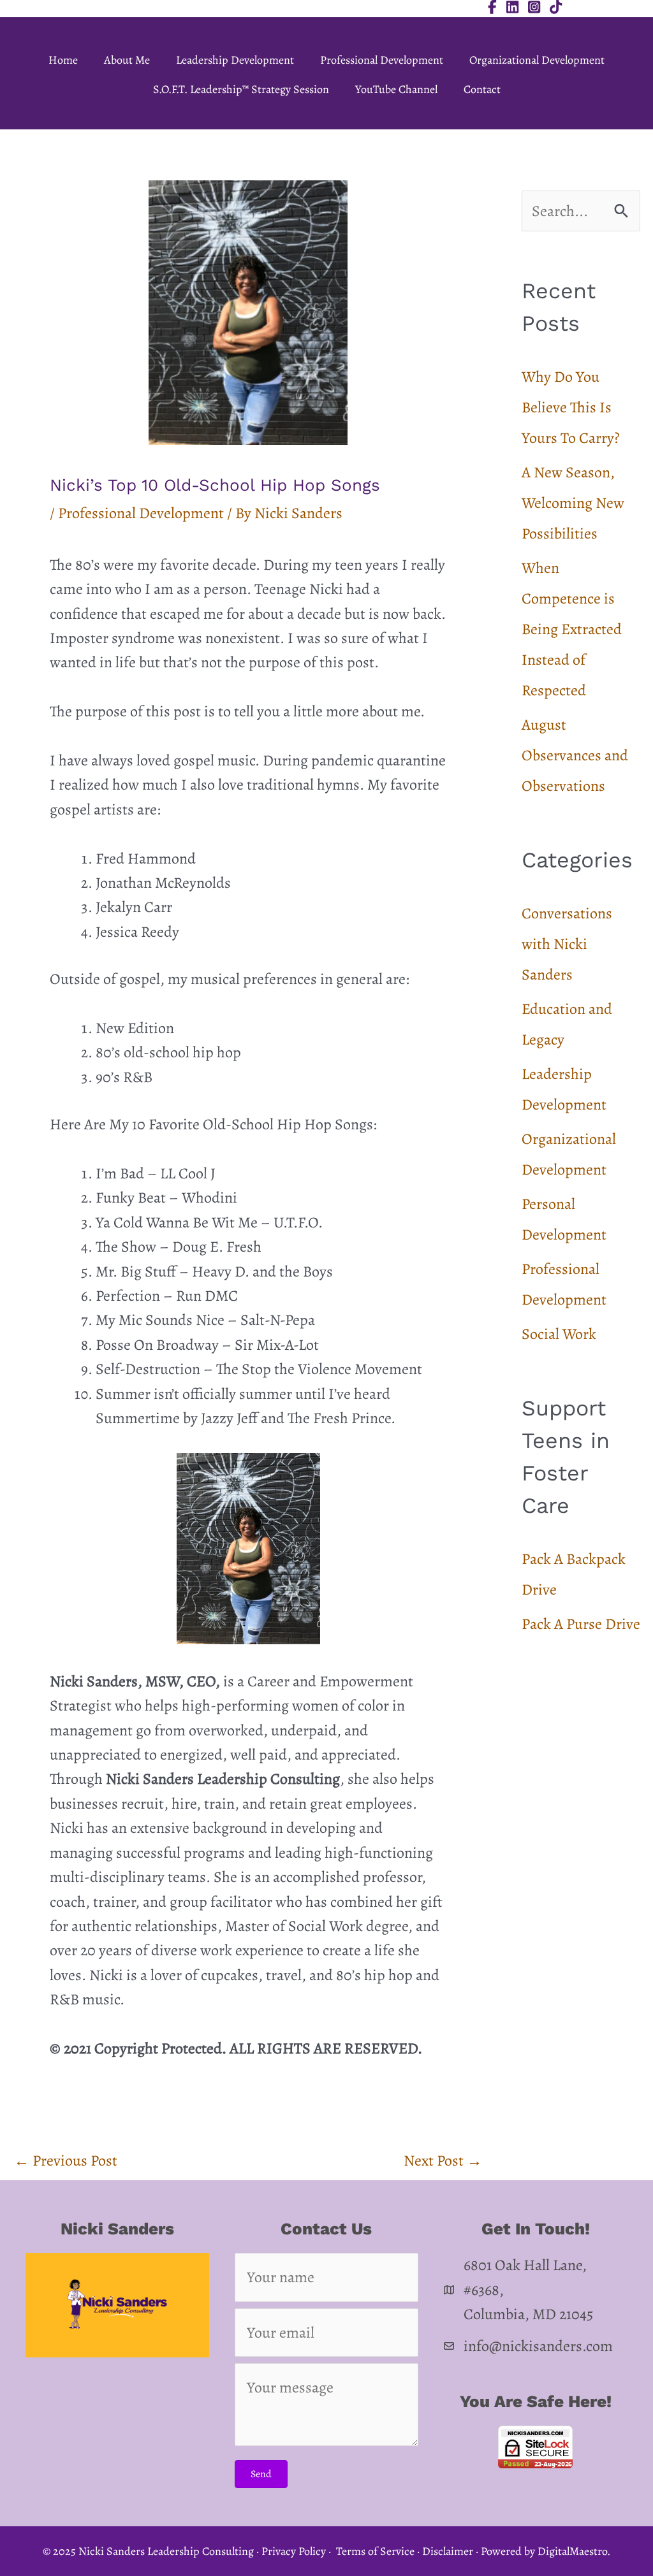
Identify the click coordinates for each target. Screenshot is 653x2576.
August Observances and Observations (575, 755)
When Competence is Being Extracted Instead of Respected (572, 629)
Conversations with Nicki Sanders (567, 944)
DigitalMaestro (572, 2551)
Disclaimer (448, 2551)
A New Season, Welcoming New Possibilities (573, 503)
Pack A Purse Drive (581, 1624)
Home (63, 60)
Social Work (559, 1334)
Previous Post (66, 2160)
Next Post (443, 2160)
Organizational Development (537, 60)
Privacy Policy (294, 2551)
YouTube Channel (396, 89)
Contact (482, 89)
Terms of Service (375, 2551)
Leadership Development (235, 60)
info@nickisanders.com (538, 2346)
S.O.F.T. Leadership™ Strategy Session (241, 89)
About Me (127, 60)
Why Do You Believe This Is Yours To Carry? (571, 407)
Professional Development (382, 60)
